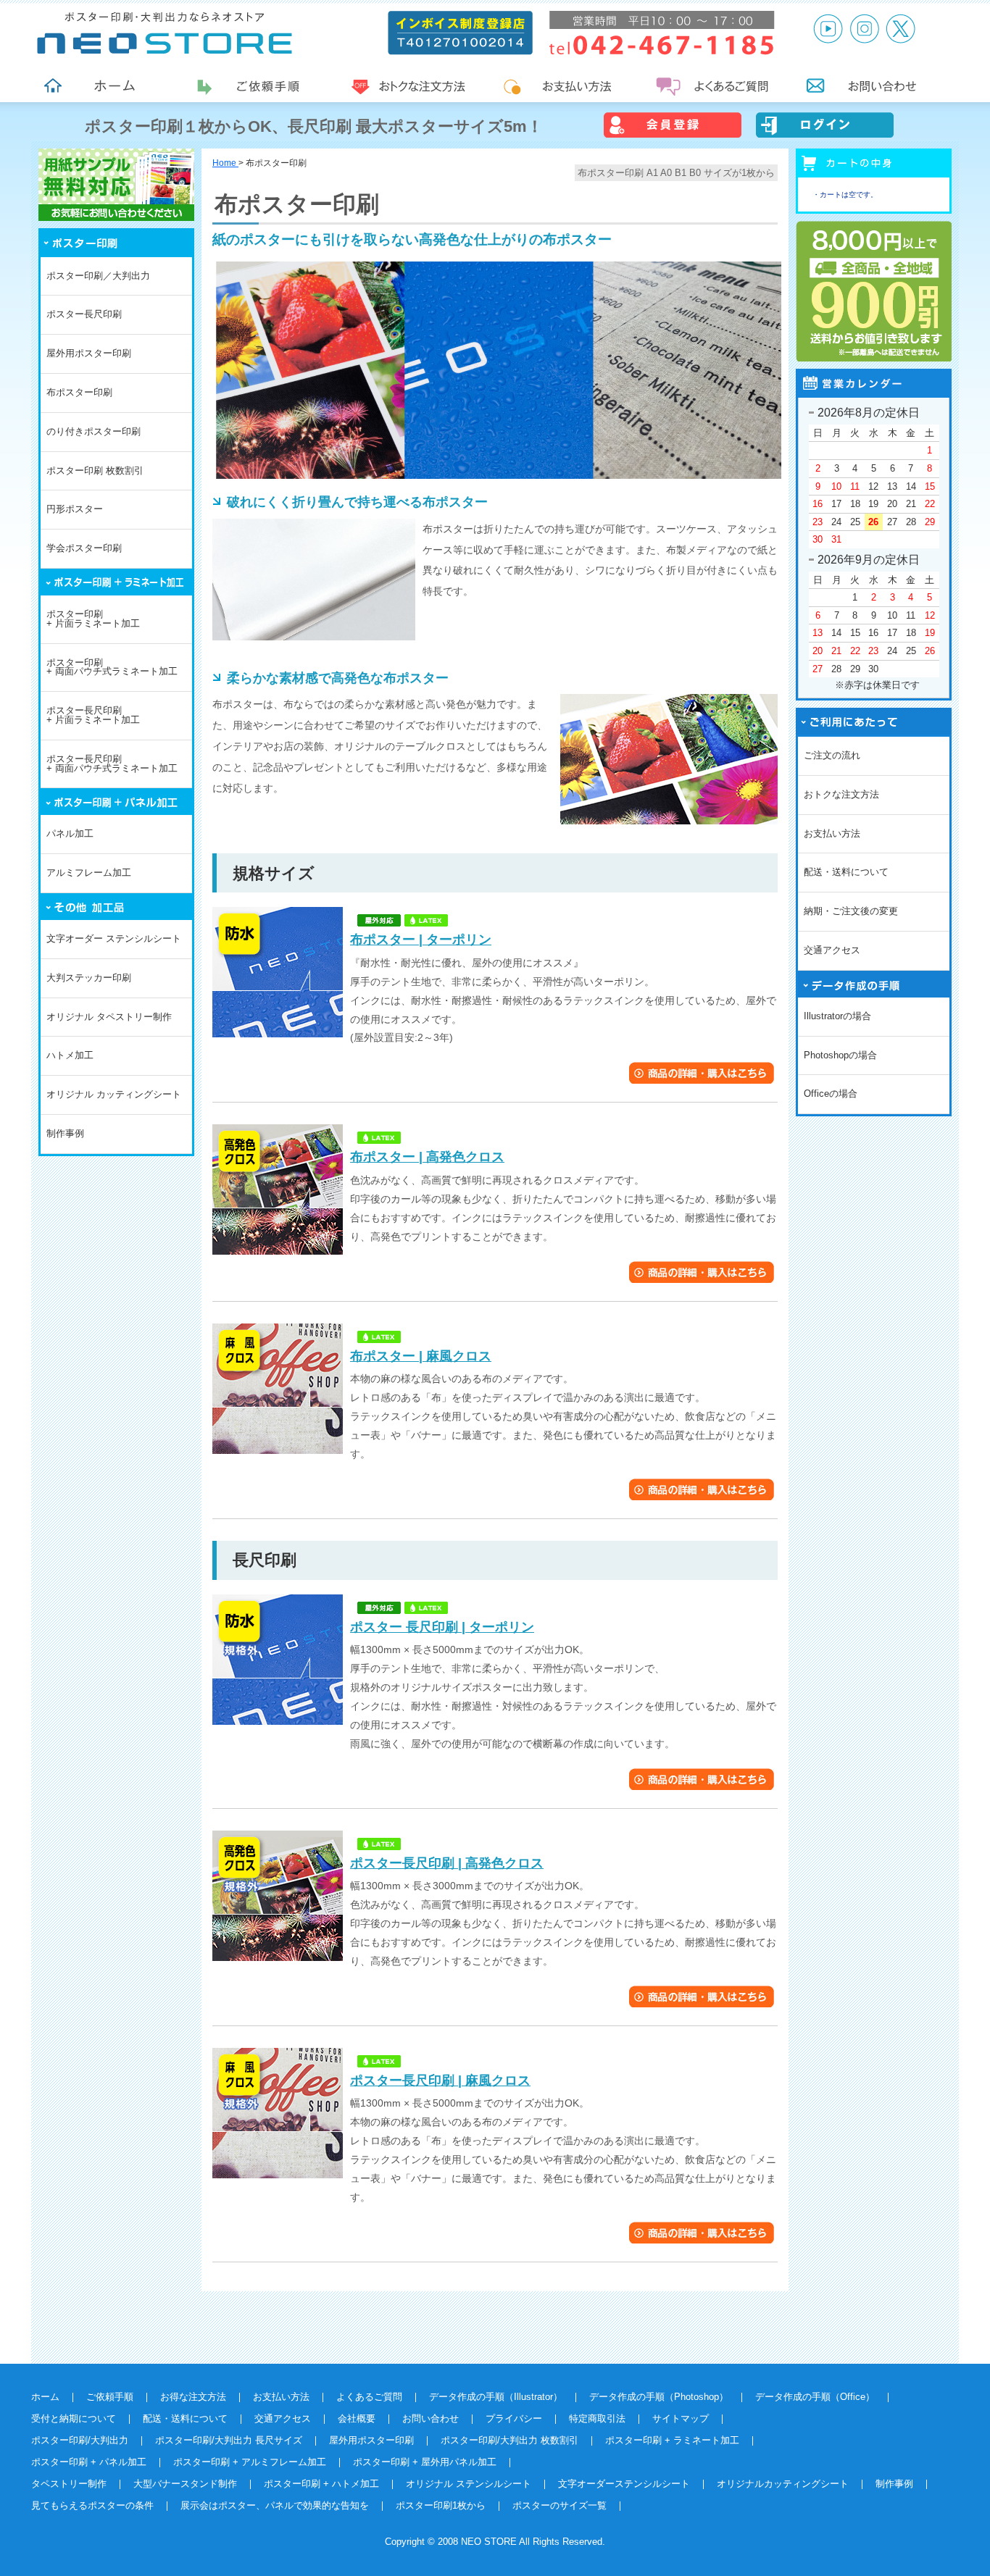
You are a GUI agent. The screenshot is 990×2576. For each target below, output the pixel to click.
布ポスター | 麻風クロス (421, 1356)
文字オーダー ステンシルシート (114, 938)
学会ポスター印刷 (84, 548)
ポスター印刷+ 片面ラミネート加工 (93, 619)
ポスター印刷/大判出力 (80, 2440)
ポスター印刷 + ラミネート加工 (672, 2440)
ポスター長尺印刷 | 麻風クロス (440, 2081)
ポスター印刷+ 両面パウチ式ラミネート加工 (112, 667)
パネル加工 (70, 833)
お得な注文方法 (193, 2397)
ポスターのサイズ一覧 (560, 2505)
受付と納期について (74, 2418)
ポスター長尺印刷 (84, 314)
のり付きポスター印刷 (93, 431)
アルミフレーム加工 (89, 873)
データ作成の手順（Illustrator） (496, 2397)
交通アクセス (832, 950)
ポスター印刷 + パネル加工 (89, 2462)
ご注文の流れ (832, 755)
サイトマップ (681, 2418)
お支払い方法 (832, 833)
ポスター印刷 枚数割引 (95, 471)
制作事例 (65, 1133)
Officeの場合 (831, 1093)
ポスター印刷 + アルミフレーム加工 (250, 2462)
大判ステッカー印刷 (89, 978)
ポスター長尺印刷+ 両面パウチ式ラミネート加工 (112, 764)
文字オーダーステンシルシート (624, 2484)
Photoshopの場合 (840, 1055)
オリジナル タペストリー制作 (109, 1017)
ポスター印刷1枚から (441, 2505)
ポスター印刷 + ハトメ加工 (321, 2484)
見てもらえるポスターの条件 (92, 2505)
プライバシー (514, 2418)
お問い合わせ (430, 2418)
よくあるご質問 (369, 2397)
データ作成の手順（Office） (815, 2397)
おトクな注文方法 (841, 794)
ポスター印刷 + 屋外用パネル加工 (425, 2462)
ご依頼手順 (110, 2397)
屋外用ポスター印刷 (89, 353)
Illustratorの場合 (837, 1016)
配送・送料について (846, 872)
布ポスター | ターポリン (421, 940)
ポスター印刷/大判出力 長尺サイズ (229, 2440)
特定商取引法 (597, 2418)
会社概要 (357, 2418)
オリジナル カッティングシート (114, 1094)
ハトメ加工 (70, 1055)
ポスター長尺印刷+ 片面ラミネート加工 (93, 715)
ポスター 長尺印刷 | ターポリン (442, 1627)
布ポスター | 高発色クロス (427, 1157)
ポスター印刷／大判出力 (98, 276)
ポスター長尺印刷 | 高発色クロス (447, 1863)
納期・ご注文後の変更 (851, 911)
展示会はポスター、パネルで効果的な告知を (275, 2505)
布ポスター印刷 (79, 392)
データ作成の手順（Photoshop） (659, 2397)
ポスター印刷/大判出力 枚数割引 (509, 2440)
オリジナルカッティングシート (783, 2484)
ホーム (45, 2397)
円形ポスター (75, 509)
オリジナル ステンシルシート (469, 2484)
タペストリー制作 (69, 2484)
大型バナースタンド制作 (185, 2484)
